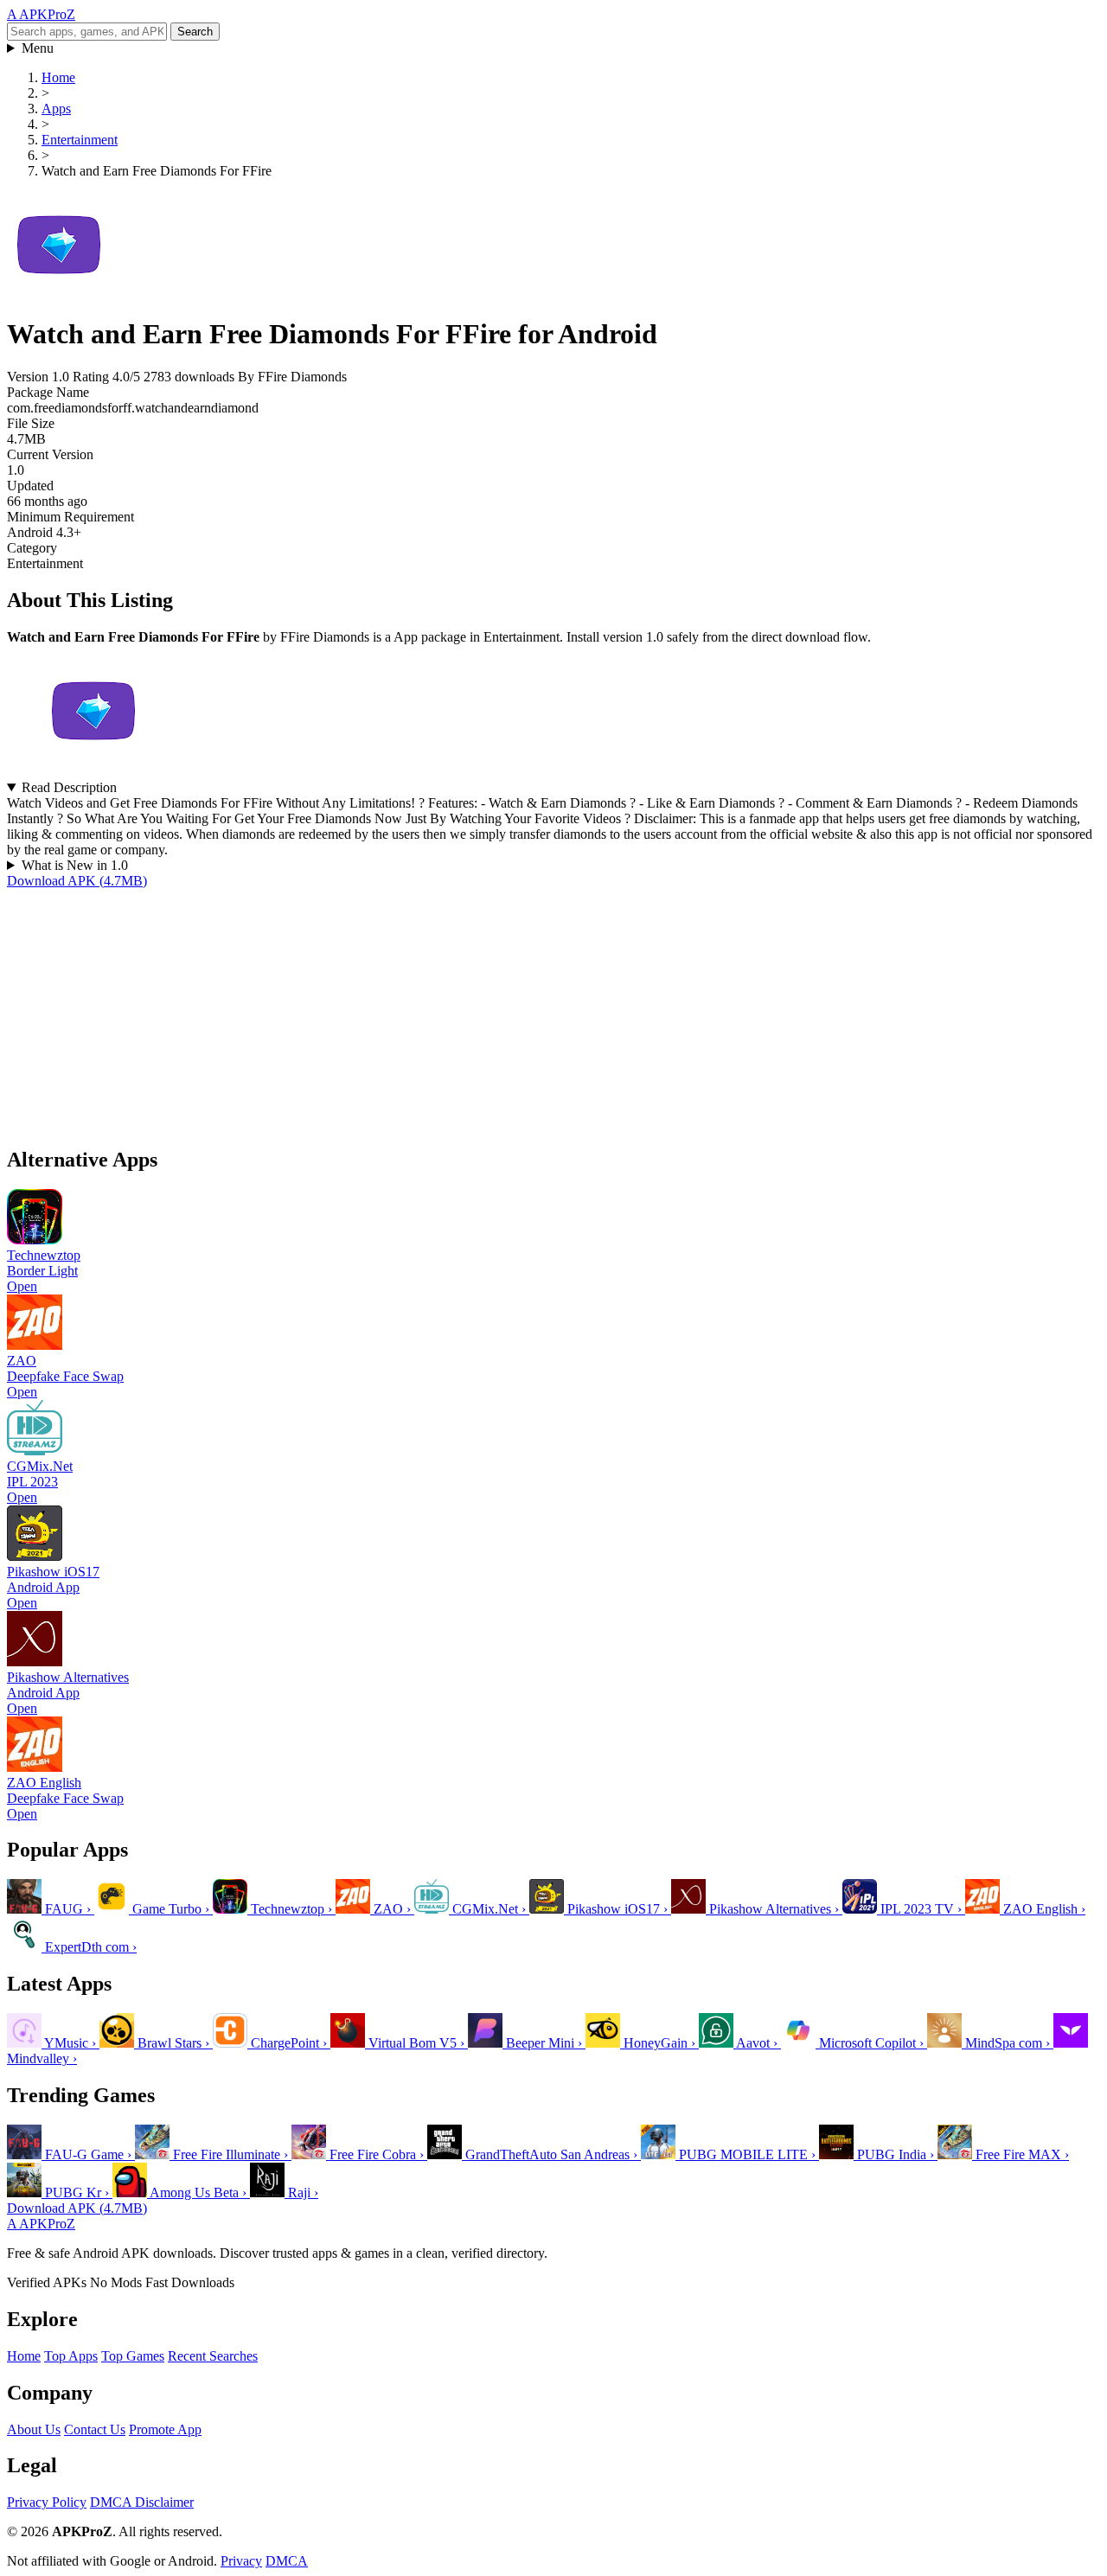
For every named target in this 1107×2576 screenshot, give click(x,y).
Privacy (241, 2561)
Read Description (69, 787)
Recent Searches (213, 2356)
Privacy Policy (47, 2502)
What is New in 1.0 (75, 865)
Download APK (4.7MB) (77, 881)
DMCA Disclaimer (142, 2502)
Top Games (133, 2356)
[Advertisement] (526, 1010)
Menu (38, 48)
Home (24, 2356)
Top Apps (71, 2356)
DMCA (287, 2561)
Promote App (165, 2429)
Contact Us (95, 2429)
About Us (34, 2429)
